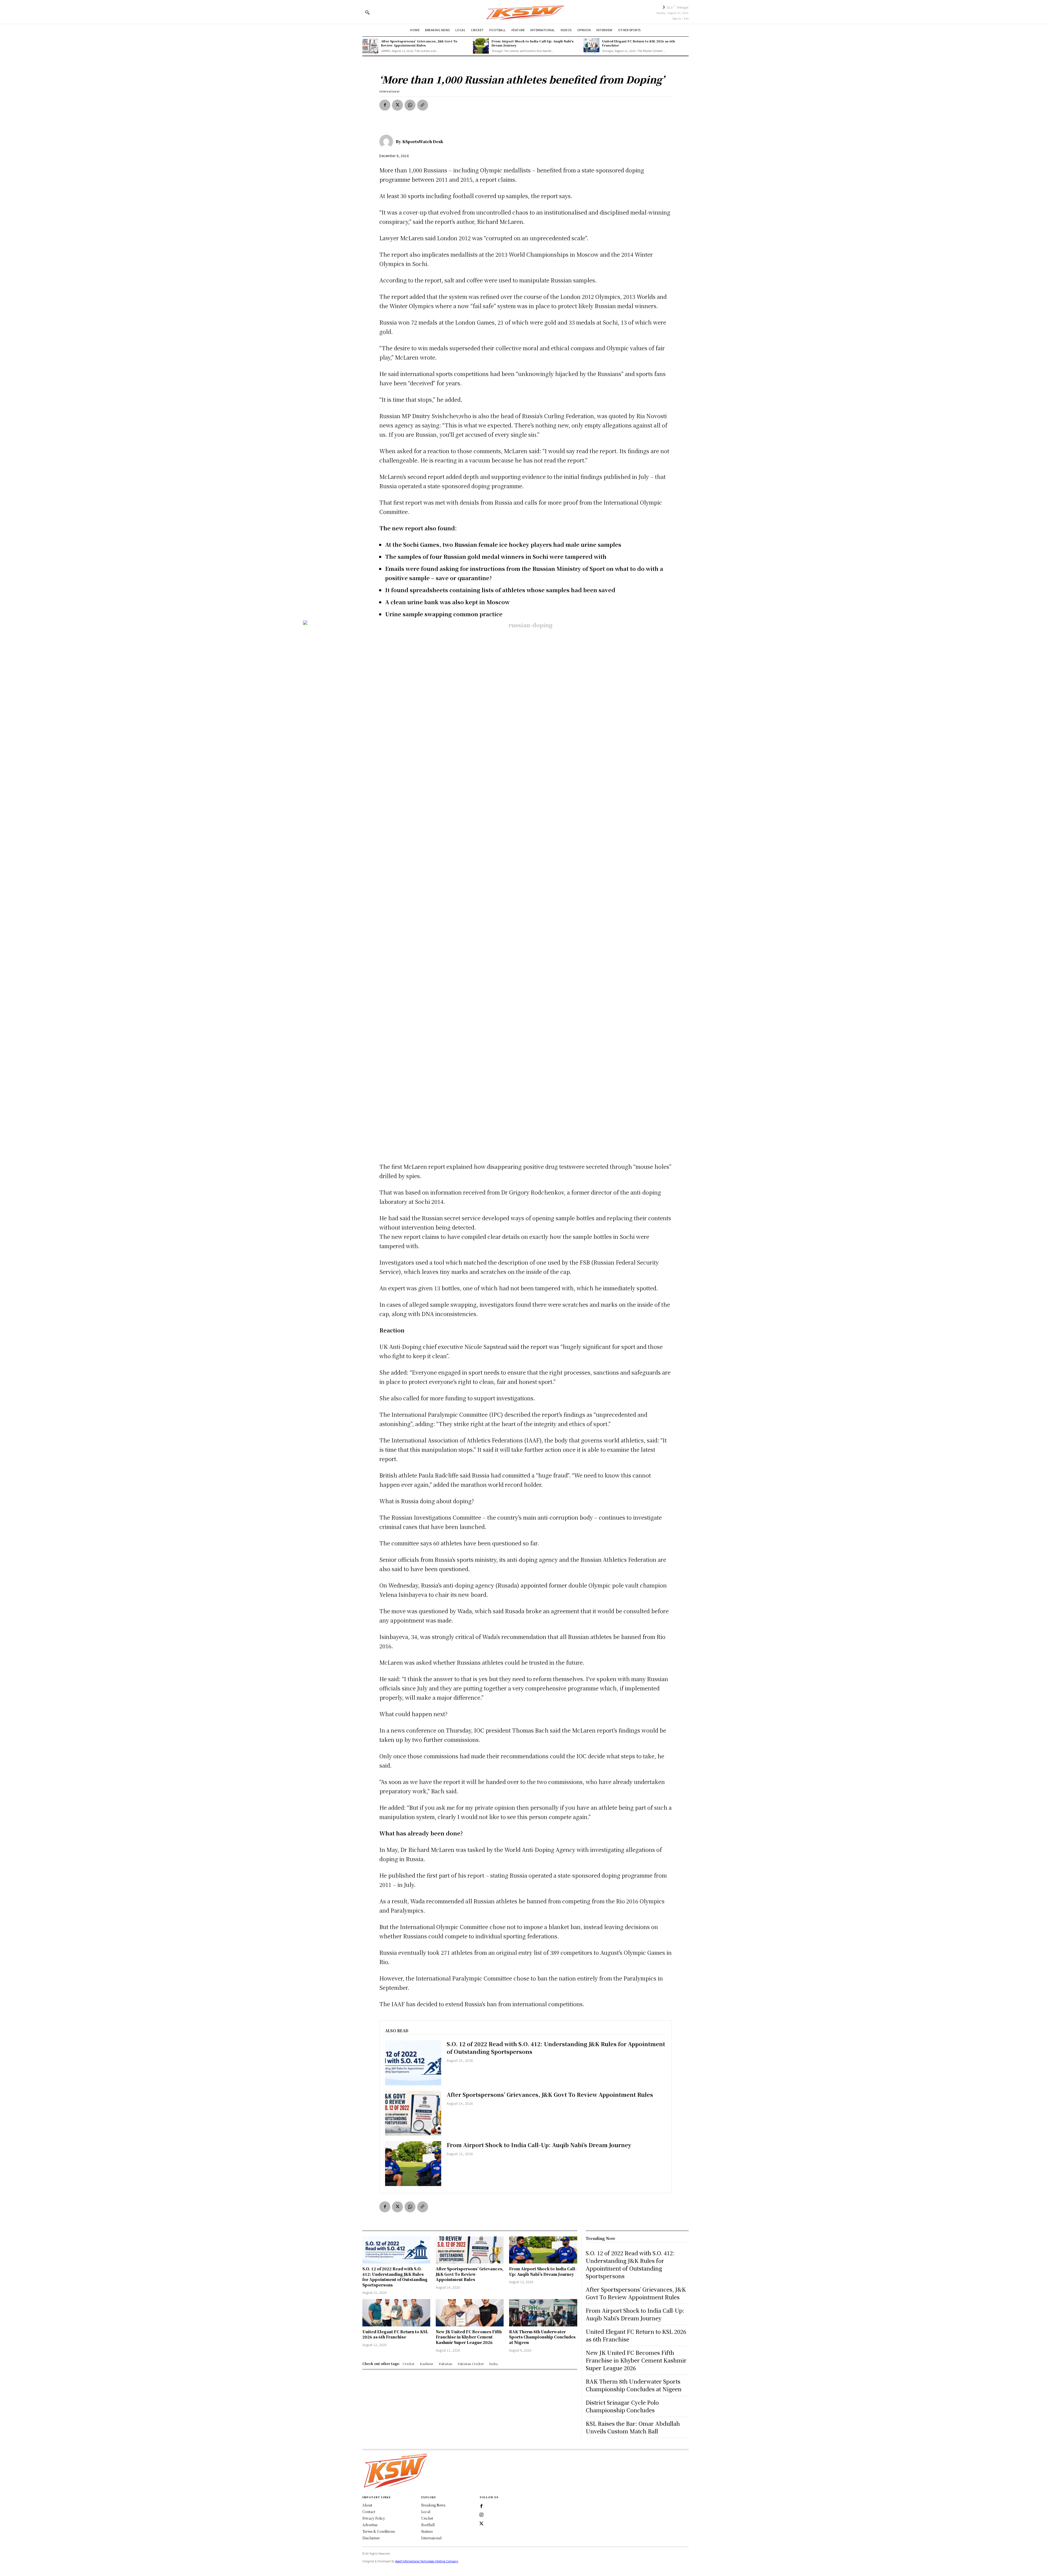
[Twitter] (481, 2524)
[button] (367, 12)
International (389, 91)
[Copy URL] (423, 105)
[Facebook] (385, 105)
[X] (397, 105)
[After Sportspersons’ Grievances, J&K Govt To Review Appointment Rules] (370, 46)
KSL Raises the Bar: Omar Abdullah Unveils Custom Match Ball (633, 2427)
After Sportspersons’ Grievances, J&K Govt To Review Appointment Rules (419, 43)
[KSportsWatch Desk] (388, 141)
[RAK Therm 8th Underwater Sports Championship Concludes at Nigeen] (543, 2313)
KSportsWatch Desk (423, 141)
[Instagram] (481, 2515)
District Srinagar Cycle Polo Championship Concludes (622, 2406)
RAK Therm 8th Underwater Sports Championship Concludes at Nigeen (542, 2337)
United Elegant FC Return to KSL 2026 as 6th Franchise (639, 43)
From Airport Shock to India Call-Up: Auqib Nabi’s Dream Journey (533, 43)
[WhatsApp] (410, 105)
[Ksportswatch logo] (525, 12)
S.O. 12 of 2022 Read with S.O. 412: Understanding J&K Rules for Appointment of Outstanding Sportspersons (556, 2048)
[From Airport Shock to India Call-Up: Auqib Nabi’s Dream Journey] (481, 46)
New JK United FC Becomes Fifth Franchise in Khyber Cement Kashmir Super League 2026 (469, 2337)
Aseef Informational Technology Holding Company (427, 2561)
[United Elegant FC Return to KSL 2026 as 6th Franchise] (591, 46)
